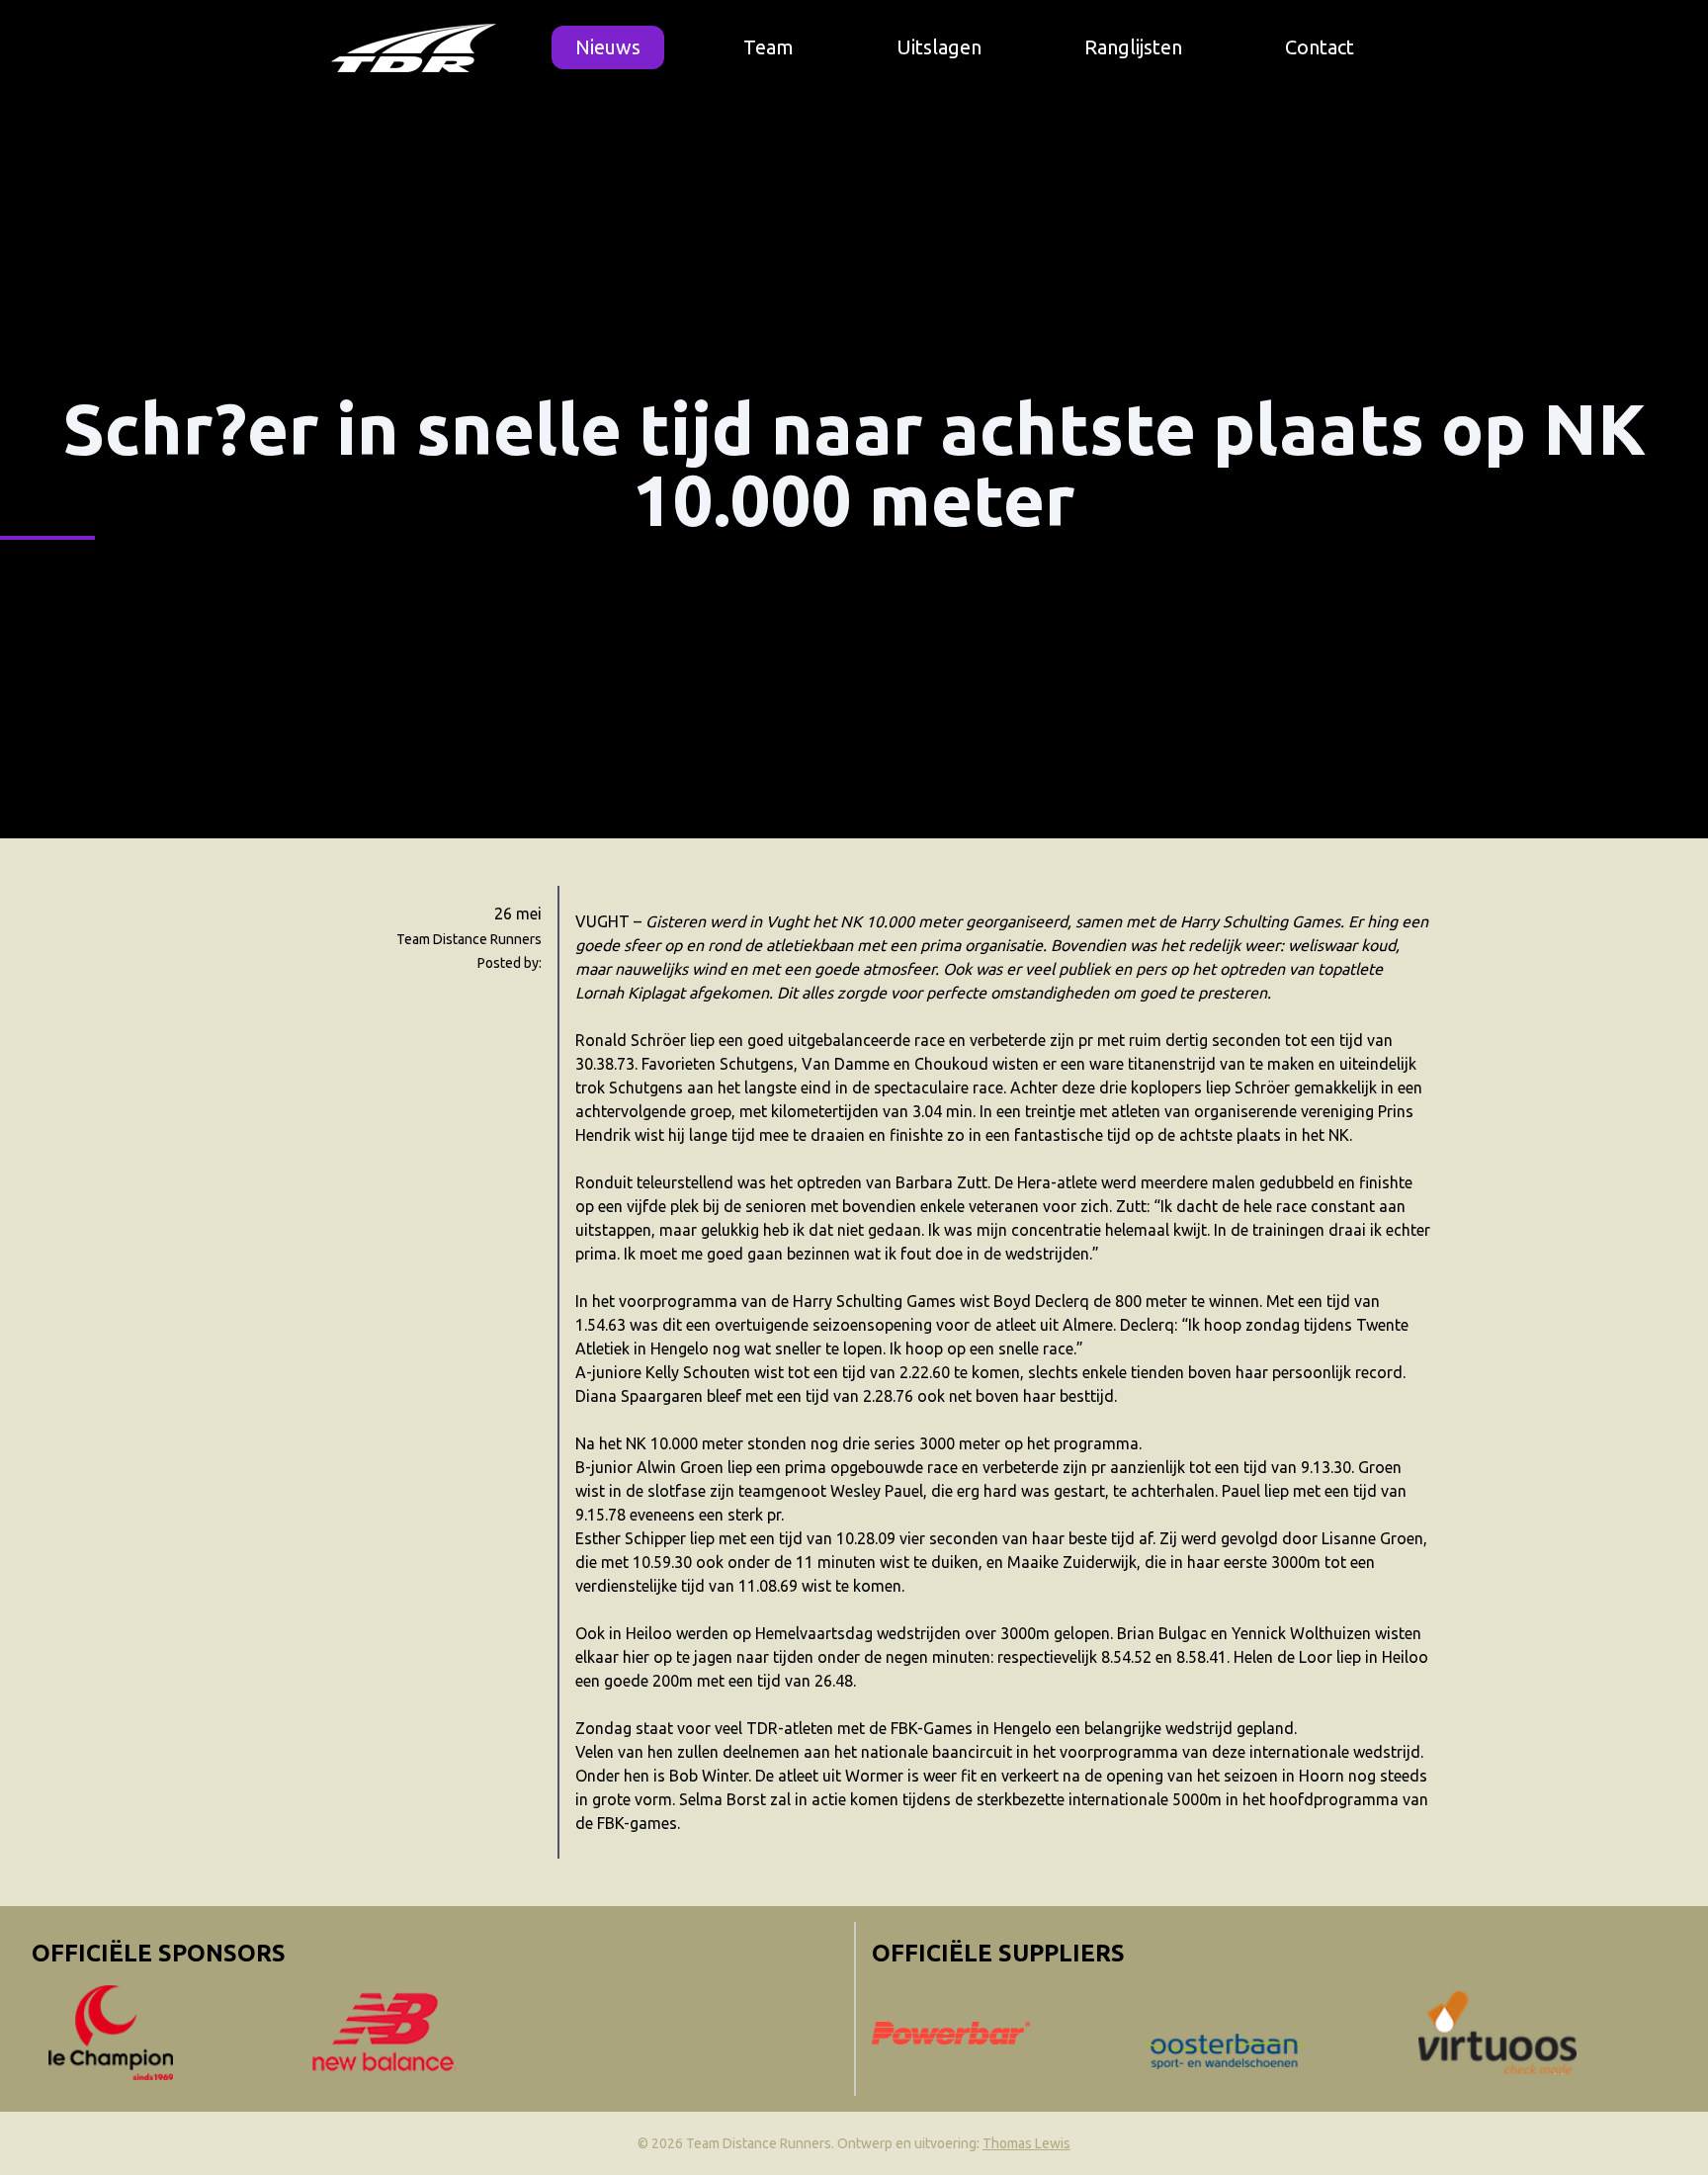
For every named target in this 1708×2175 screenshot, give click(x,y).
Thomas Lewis (1026, 2143)
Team (769, 47)
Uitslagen (939, 47)
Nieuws (608, 47)
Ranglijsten (1133, 47)
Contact (1320, 47)
